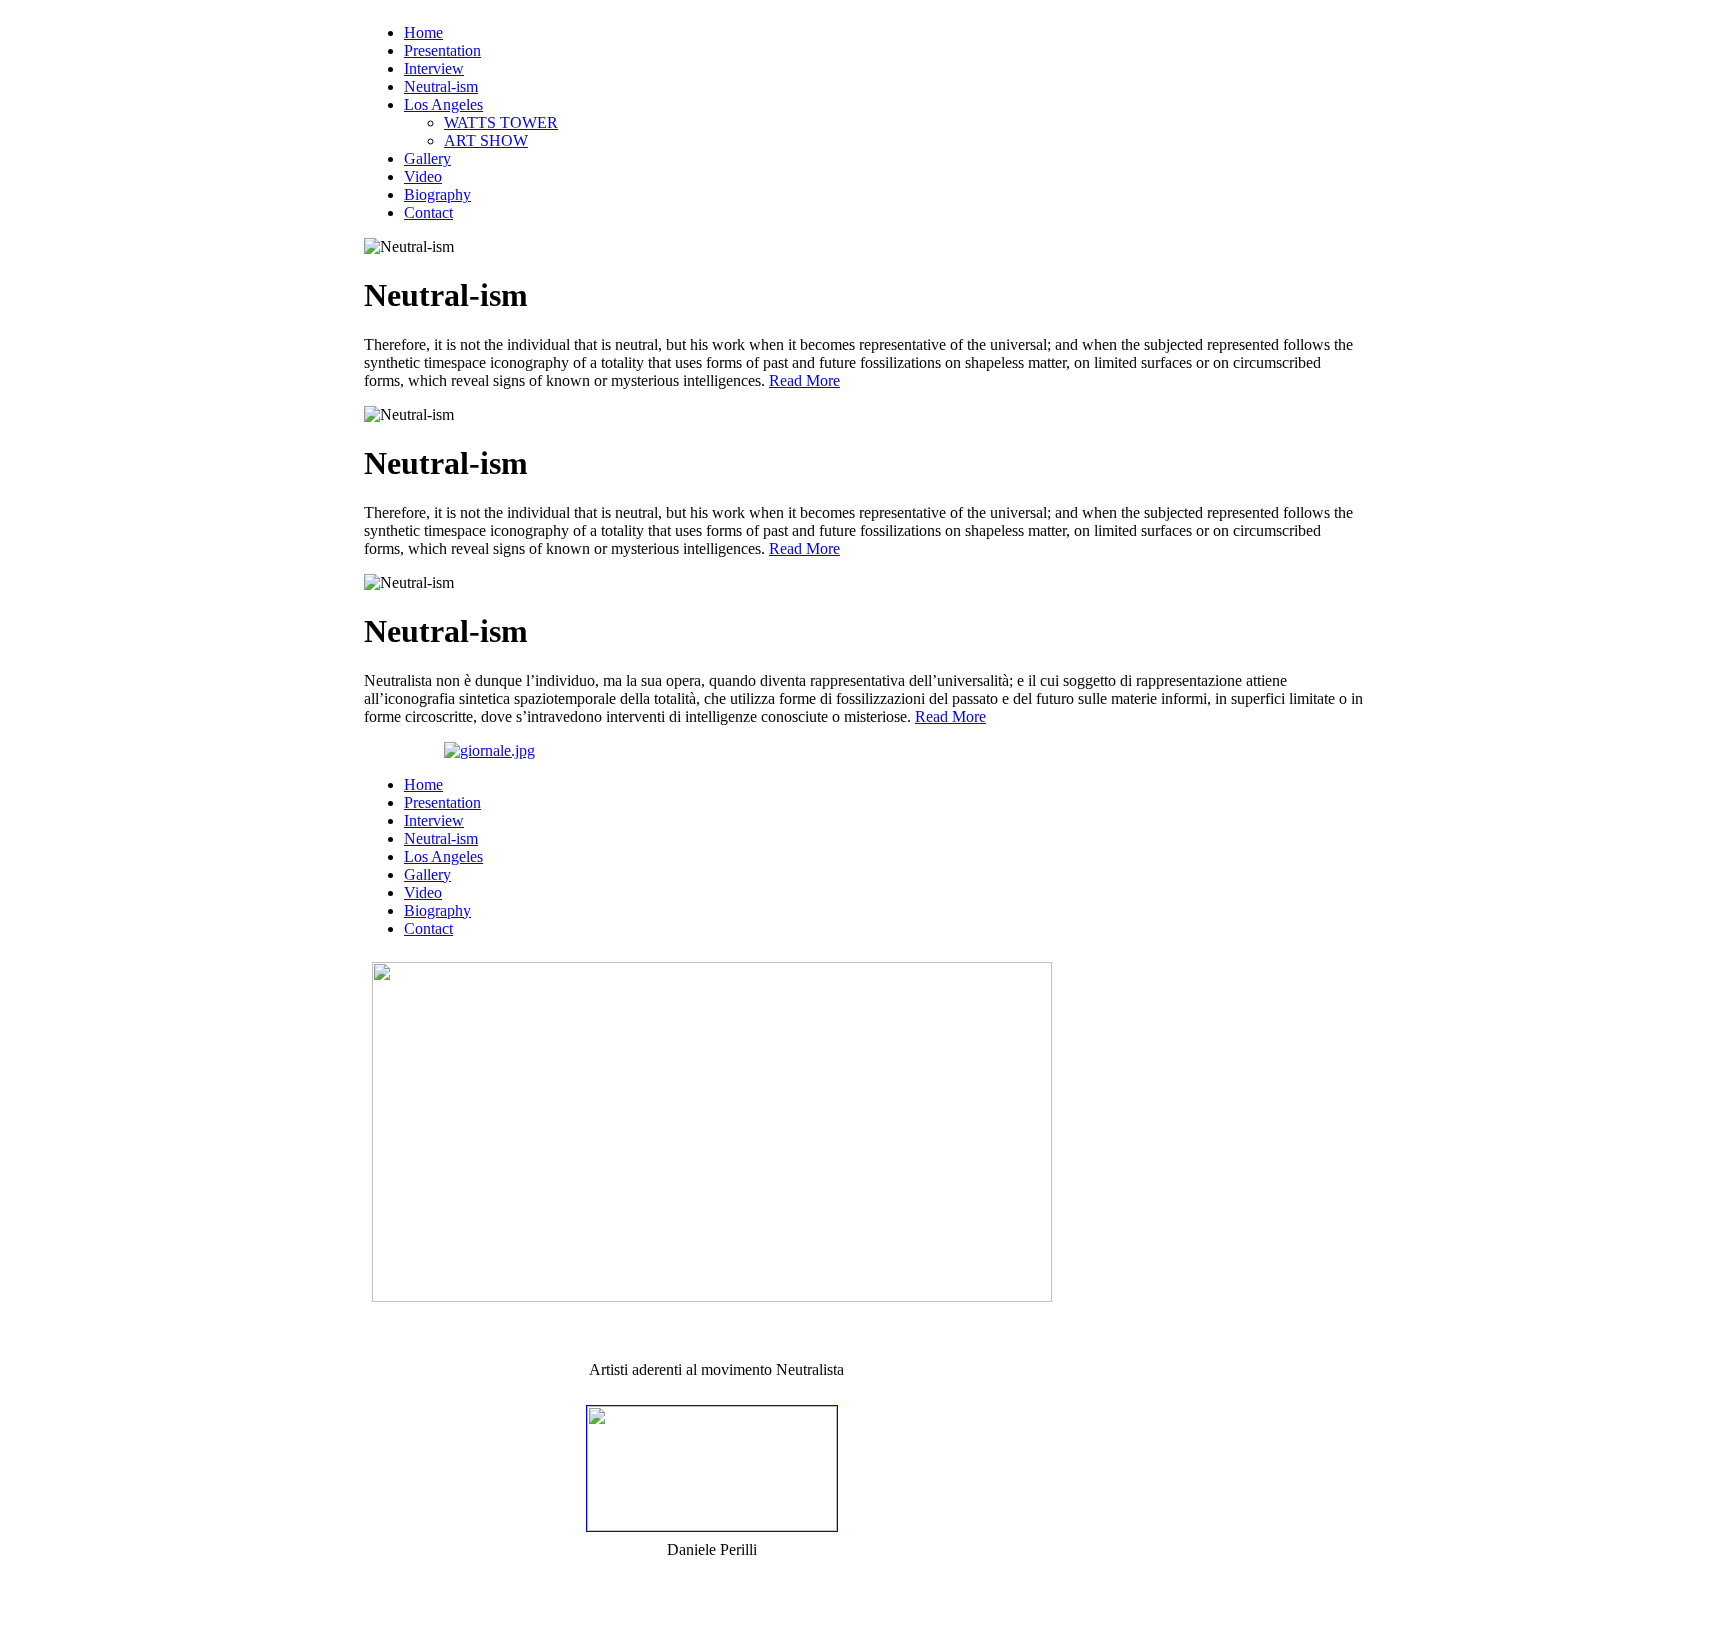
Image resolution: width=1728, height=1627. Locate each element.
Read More (804, 380)
